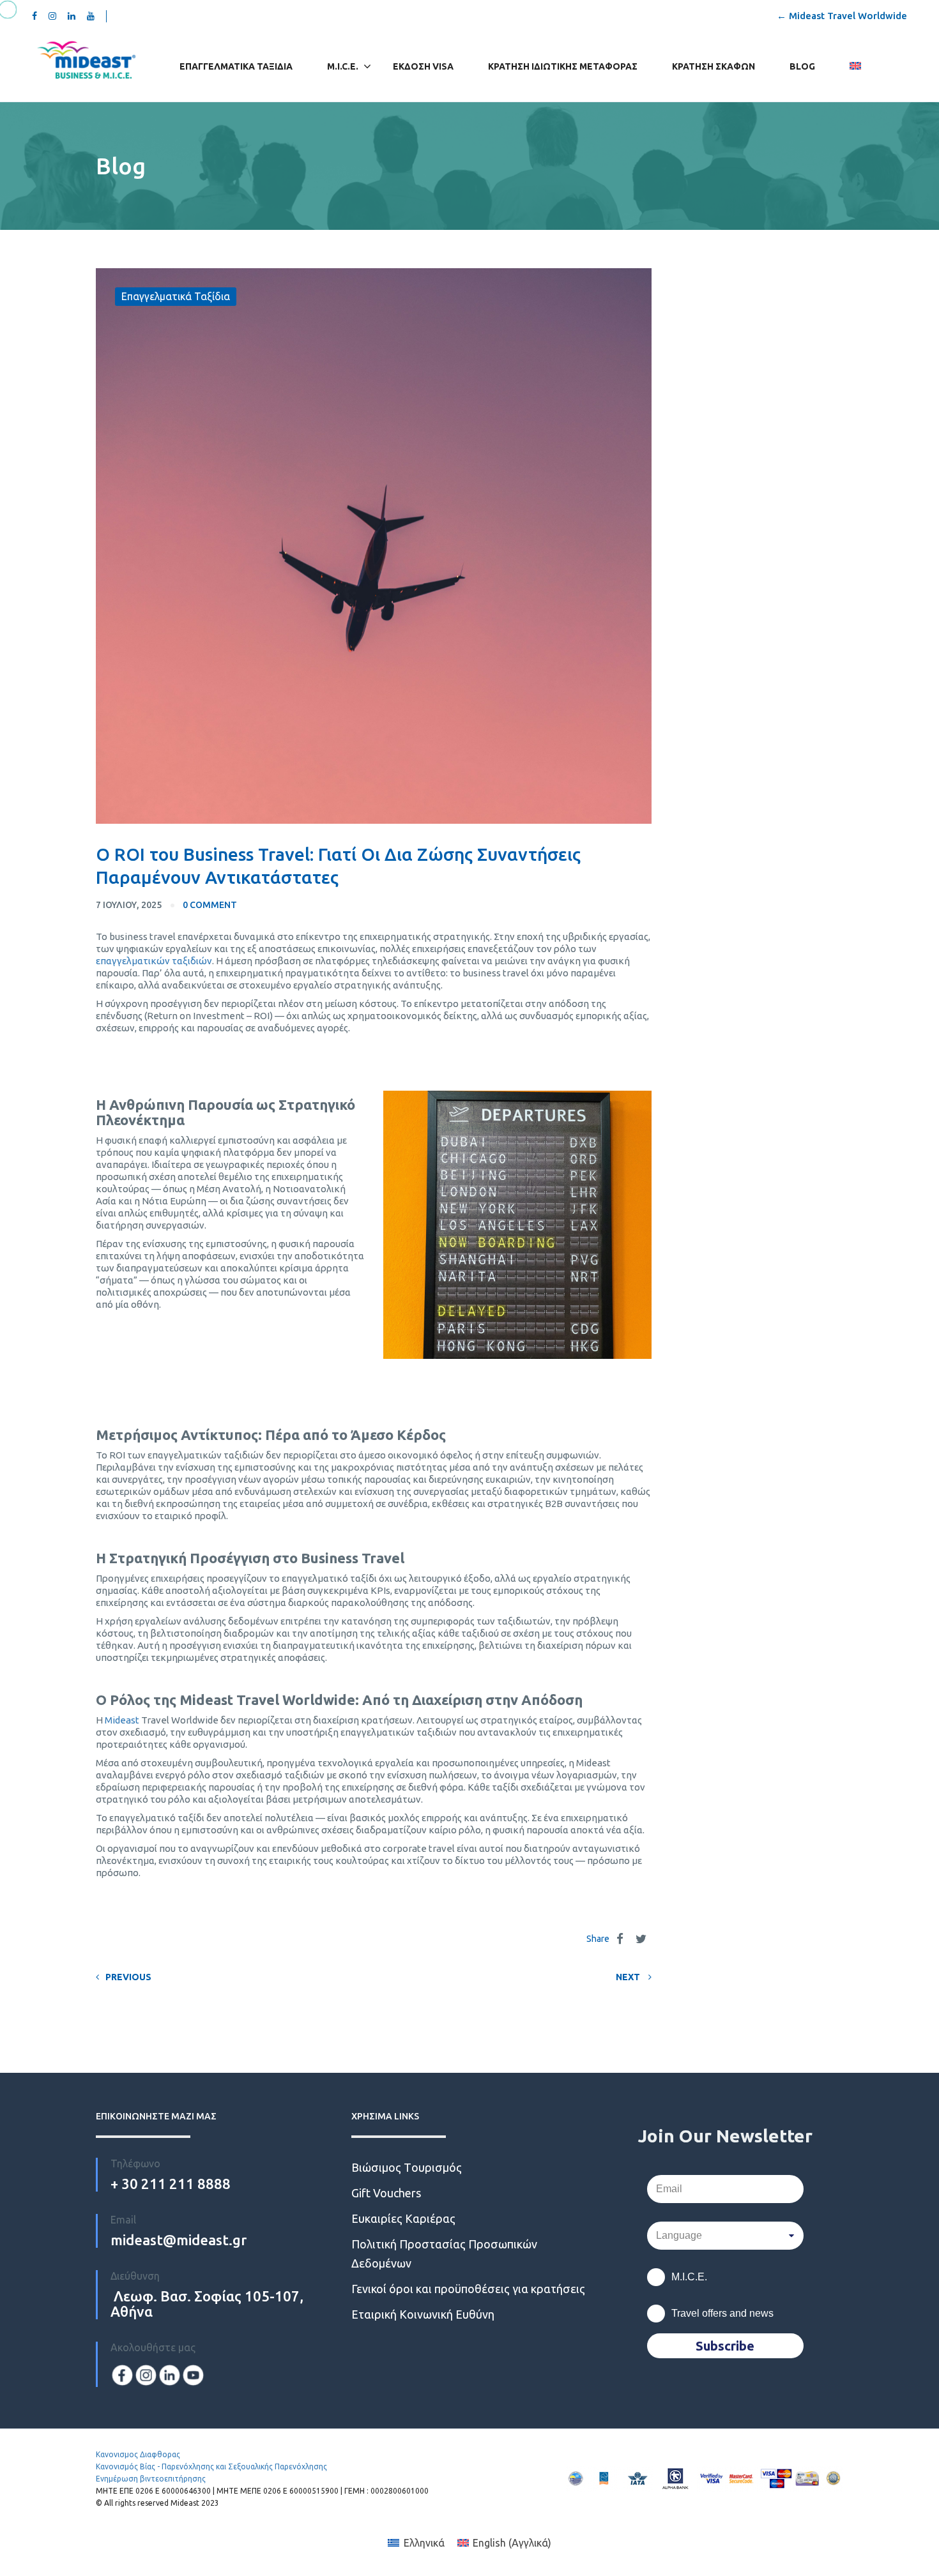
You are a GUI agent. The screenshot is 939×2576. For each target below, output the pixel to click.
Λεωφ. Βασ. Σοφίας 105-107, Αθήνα (207, 2304)
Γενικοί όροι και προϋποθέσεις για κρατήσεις (468, 2289)
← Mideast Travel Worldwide (842, 16)
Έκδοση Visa (423, 66)
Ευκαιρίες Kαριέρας (403, 2218)
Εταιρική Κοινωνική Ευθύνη (423, 2314)
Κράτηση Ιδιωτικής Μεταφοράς (563, 66)
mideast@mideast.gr (179, 2240)
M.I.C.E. (343, 66)
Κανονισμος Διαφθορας (138, 2454)
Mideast (122, 1720)
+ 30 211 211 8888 (171, 2184)
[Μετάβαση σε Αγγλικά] (855, 67)
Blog (802, 66)
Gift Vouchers (386, 2193)
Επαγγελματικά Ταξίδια (236, 66)
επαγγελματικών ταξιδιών (154, 961)
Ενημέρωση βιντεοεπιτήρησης (151, 2479)
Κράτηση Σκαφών (714, 66)
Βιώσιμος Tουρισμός (407, 2167)
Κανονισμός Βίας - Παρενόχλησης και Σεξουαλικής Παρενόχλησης (211, 2466)
